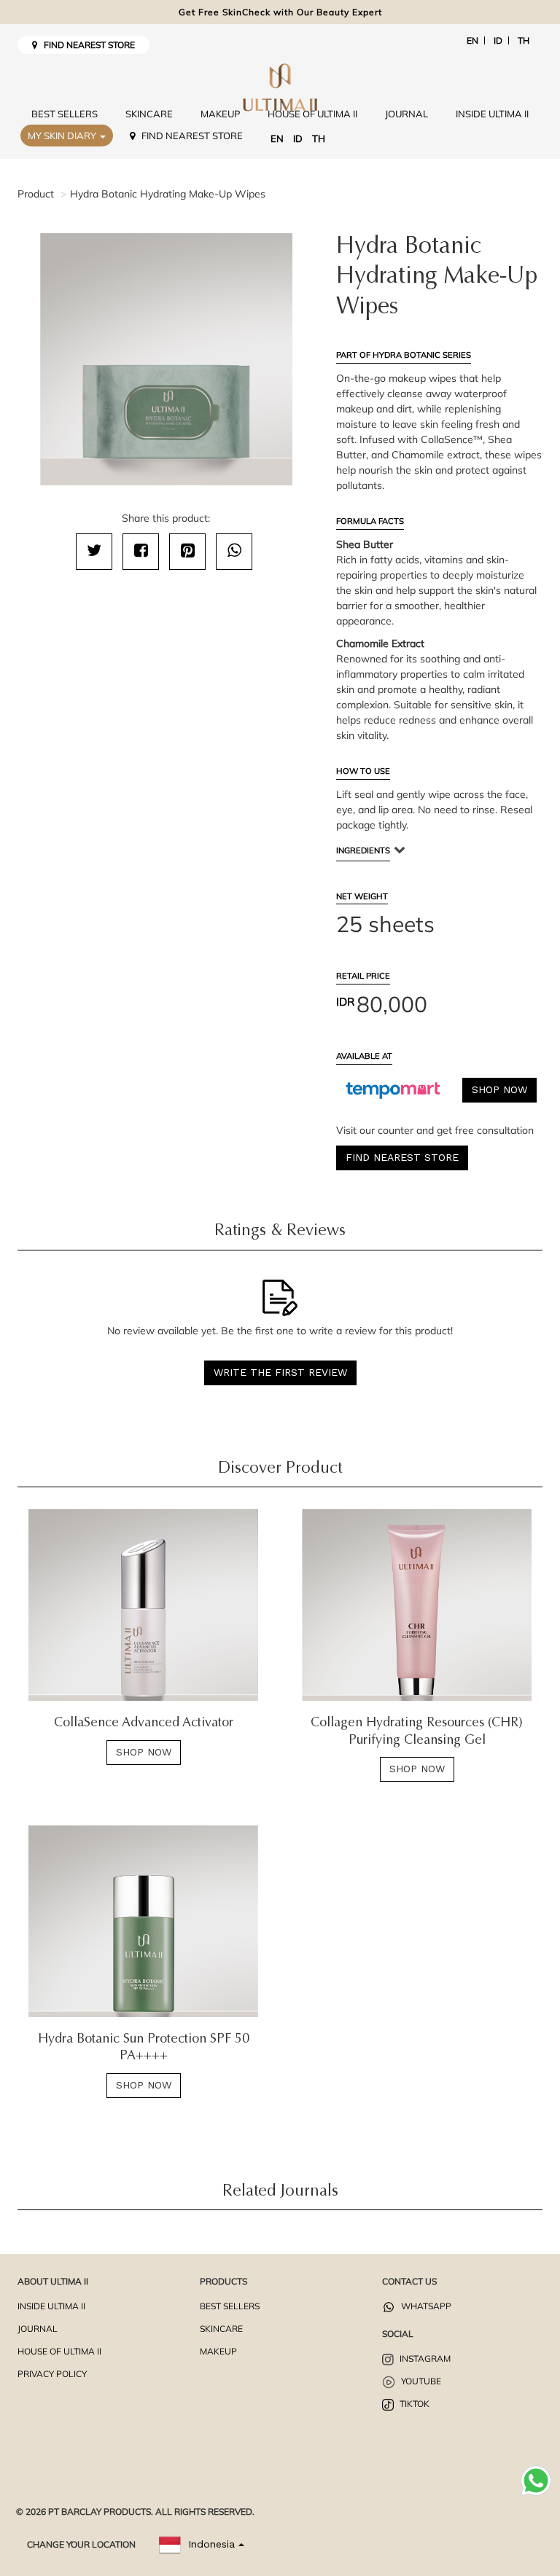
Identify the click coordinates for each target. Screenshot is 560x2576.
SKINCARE (149, 114)
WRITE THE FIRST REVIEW (280, 1372)
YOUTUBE (420, 2381)
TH (524, 40)
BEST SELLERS (65, 114)
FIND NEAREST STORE (86, 45)
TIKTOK (413, 2404)
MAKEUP (220, 114)
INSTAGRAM (424, 2358)
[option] (166, 360)
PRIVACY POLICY (52, 2374)
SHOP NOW (499, 1089)
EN (472, 40)
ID (498, 40)
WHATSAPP (425, 2306)
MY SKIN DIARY (63, 136)
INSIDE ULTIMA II (492, 114)
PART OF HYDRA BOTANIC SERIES (404, 355)
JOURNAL (407, 114)
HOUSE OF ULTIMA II (312, 114)
